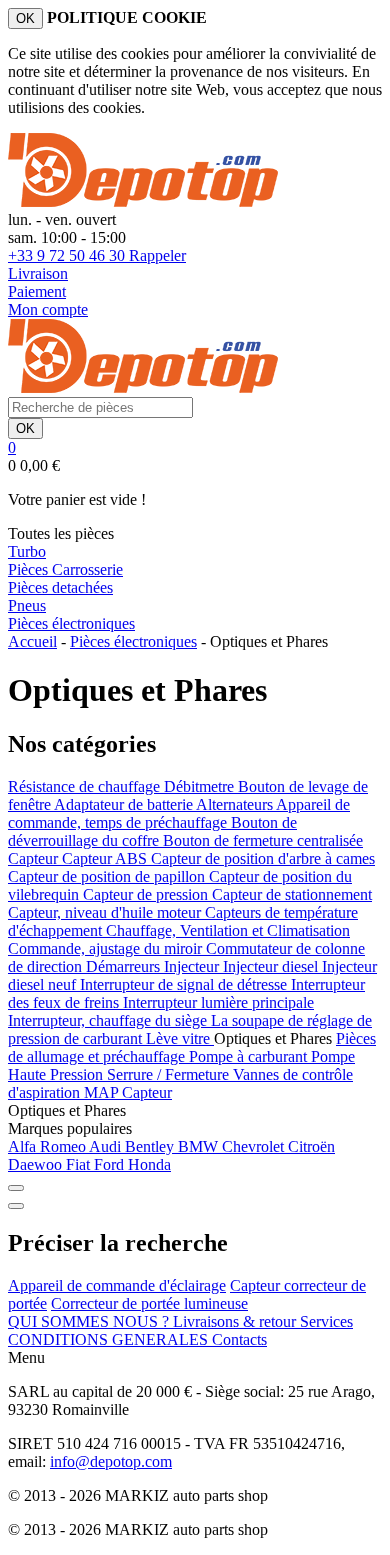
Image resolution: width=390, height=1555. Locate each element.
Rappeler (157, 255)
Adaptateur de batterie (125, 804)
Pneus (27, 605)
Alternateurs (236, 804)
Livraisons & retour (236, 1321)
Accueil (32, 641)
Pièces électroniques (71, 623)
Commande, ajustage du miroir (107, 948)
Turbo (27, 551)
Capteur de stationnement (292, 894)
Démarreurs (125, 966)
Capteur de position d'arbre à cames (263, 858)
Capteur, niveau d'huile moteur (106, 912)
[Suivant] (16, 1206)
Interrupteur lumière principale (218, 1002)
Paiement (37, 291)
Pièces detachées (60, 587)
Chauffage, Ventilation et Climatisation (228, 930)
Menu (26, 1357)
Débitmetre (201, 786)
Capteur (35, 858)
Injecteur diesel (272, 966)
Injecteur (193, 966)
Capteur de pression (147, 894)
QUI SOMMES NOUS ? (90, 1321)
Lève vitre (180, 1038)
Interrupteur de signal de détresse (185, 984)
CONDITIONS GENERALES (110, 1339)
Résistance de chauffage (86, 786)
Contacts (239, 1339)
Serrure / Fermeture (170, 1074)
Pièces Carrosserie (65, 569)
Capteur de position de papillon (108, 876)
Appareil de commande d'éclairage (117, 1285)
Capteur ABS (106, 858)
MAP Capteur (128, 1092)
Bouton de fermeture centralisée (263, 840)
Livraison (38, 273)
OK (25, 18)
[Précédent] (16, 1188)
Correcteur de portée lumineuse (149, 1303)
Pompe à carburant (250, 1056)
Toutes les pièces (61, 533)
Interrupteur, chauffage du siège (109, 1020)
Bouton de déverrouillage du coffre (152, 831)
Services (326, 1321)
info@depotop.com (111, 1461)
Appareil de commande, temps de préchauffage (179, 813)
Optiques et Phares (67, 1110)
